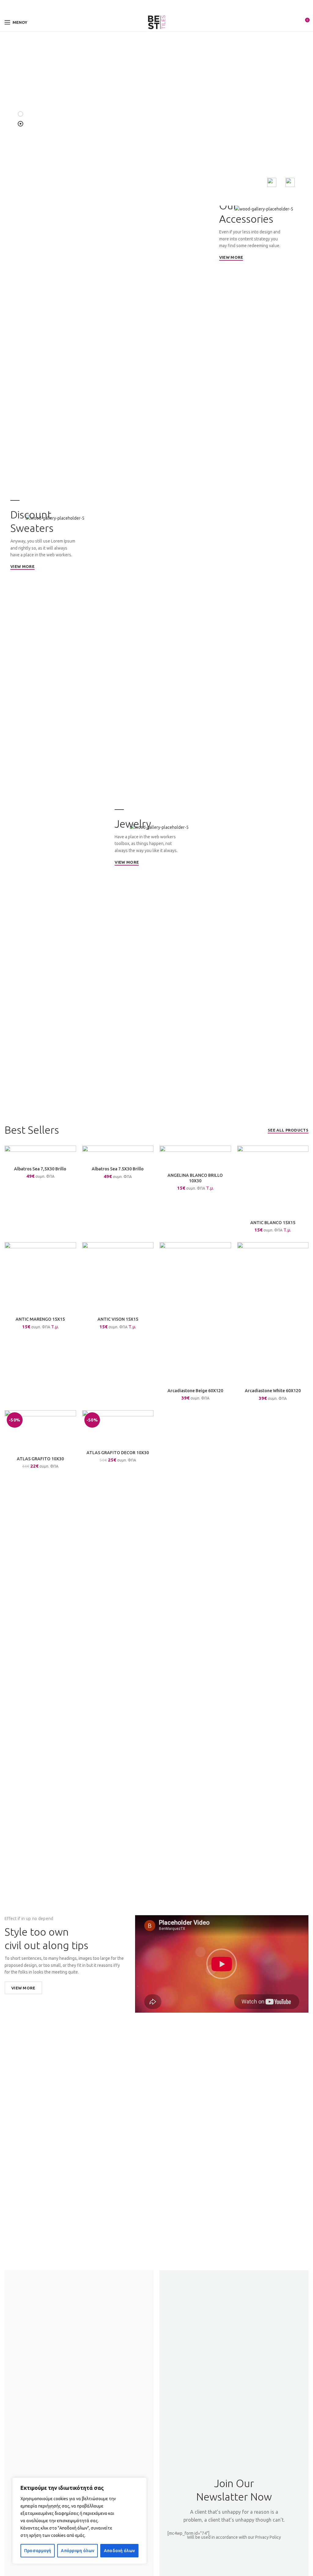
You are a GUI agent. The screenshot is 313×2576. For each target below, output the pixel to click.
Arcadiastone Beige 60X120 (195, 1391)
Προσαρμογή (38, 2551)
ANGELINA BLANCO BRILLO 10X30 (195, 1178)
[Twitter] (150, 7)
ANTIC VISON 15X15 (118, 1319)
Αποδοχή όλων (120, 2551)
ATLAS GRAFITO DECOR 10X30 (118, 1453)
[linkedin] (164, 7)
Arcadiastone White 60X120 (273, 1391)
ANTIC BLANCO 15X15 (273, 1223)
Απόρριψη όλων (77, 2551)
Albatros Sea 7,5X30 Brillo (40, 1169)
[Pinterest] (157, 7)
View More (23, 1988)
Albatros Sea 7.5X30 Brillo (118, 1169)
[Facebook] (143, 7)
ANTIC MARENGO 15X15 (40, 1319)
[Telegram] (171, 7)
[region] (79, 2521)
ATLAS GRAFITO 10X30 (40, 1459)
